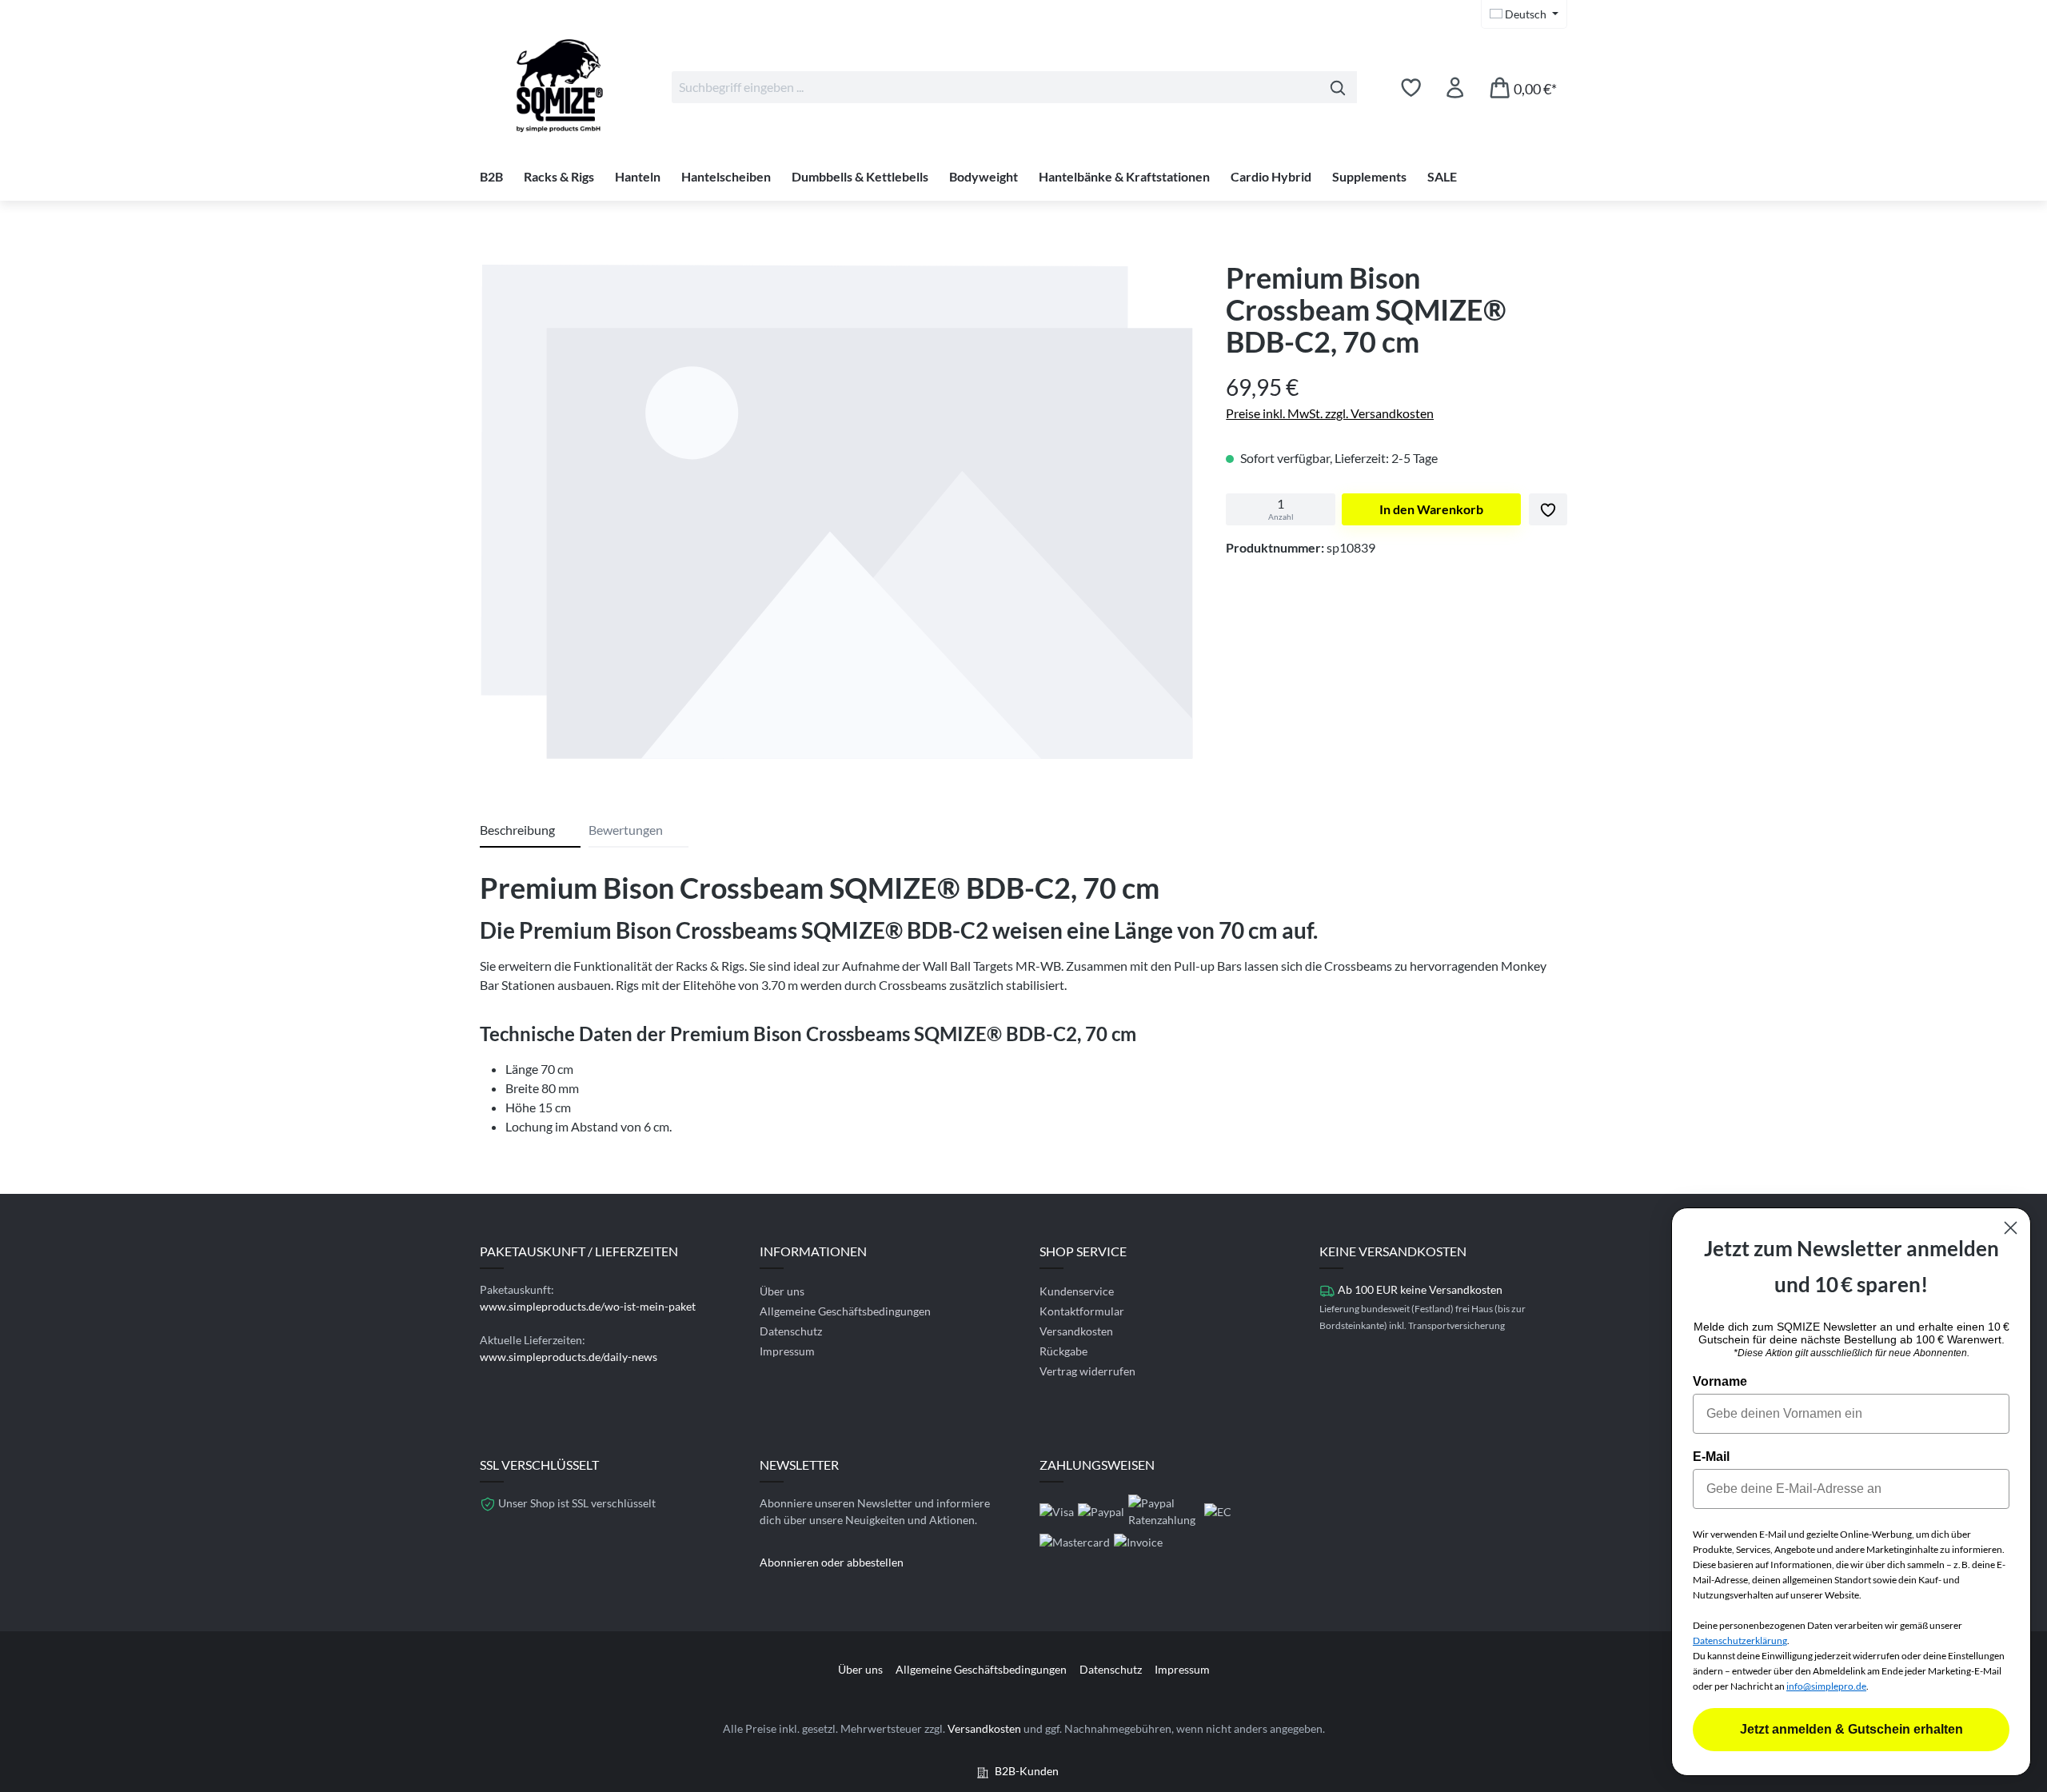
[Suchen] (1338, 87)
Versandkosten (1076, 1331)
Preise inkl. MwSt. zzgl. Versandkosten (1330, 413)
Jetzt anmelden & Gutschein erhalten (1851, 1729)
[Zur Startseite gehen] (560, 84)
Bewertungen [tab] (626, 830)
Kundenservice (1077, 1291)
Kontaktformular (1082, 1311)
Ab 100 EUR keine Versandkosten (1420, 1289)
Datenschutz (791, 1331)
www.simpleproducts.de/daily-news (569, 1357)
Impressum (787, 1351)
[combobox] (996, 87)
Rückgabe (1063, 1351)
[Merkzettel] (1411, 87)
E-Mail (1711, 1457)
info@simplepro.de (1826, 1686)
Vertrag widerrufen (1087, 1371)
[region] (837, 515)
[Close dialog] (2011, 1228)
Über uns (782, 1291)
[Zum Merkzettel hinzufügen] (1548, 509)
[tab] (530, 831)
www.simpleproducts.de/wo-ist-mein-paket (588, 1306)
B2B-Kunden (1027, 1771)
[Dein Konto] (1455, 87)
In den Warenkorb (1431, 509)
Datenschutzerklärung (1740, 1640)
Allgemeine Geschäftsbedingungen (845, 1311)
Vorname (1720, 1381)
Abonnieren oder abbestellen (832, 1562)
